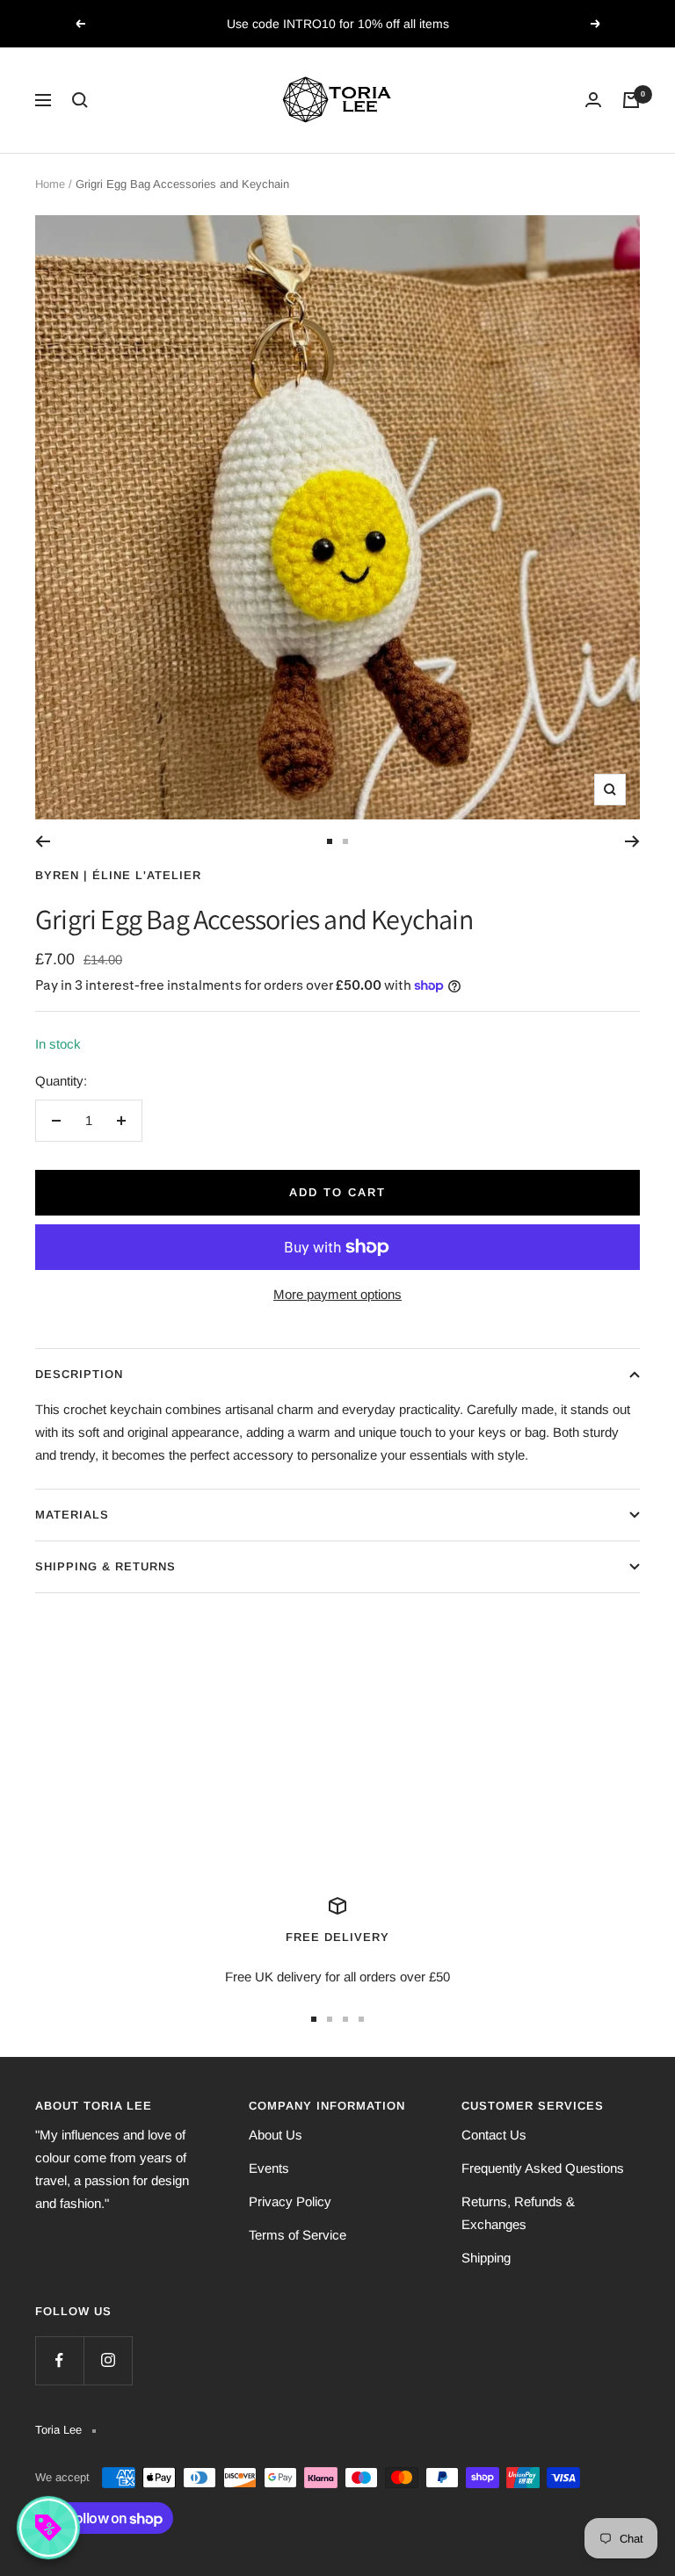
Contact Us (494, 2135)
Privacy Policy (290, 2201)
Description (79, 1374)
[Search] (80, 100)
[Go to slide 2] (345, 841)
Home (50, 184)
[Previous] (43, 841)
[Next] (632, 841)
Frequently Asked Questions (543, 2168)
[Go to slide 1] (330, 841)
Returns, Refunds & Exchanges (518, 2213)
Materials (72, 1515)
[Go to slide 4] (361, 2019)
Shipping (486, 2258)
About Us (276, 2135)
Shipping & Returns (105, 1566)
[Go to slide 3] (345, 2019)
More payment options (337, 1294)
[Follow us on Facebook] (59, 2360)
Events (269, 2168)
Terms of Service (298, 2235)
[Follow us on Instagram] (108, 2360)
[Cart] (631, 100)
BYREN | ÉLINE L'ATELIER (118, 875)
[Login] (593, 100)
